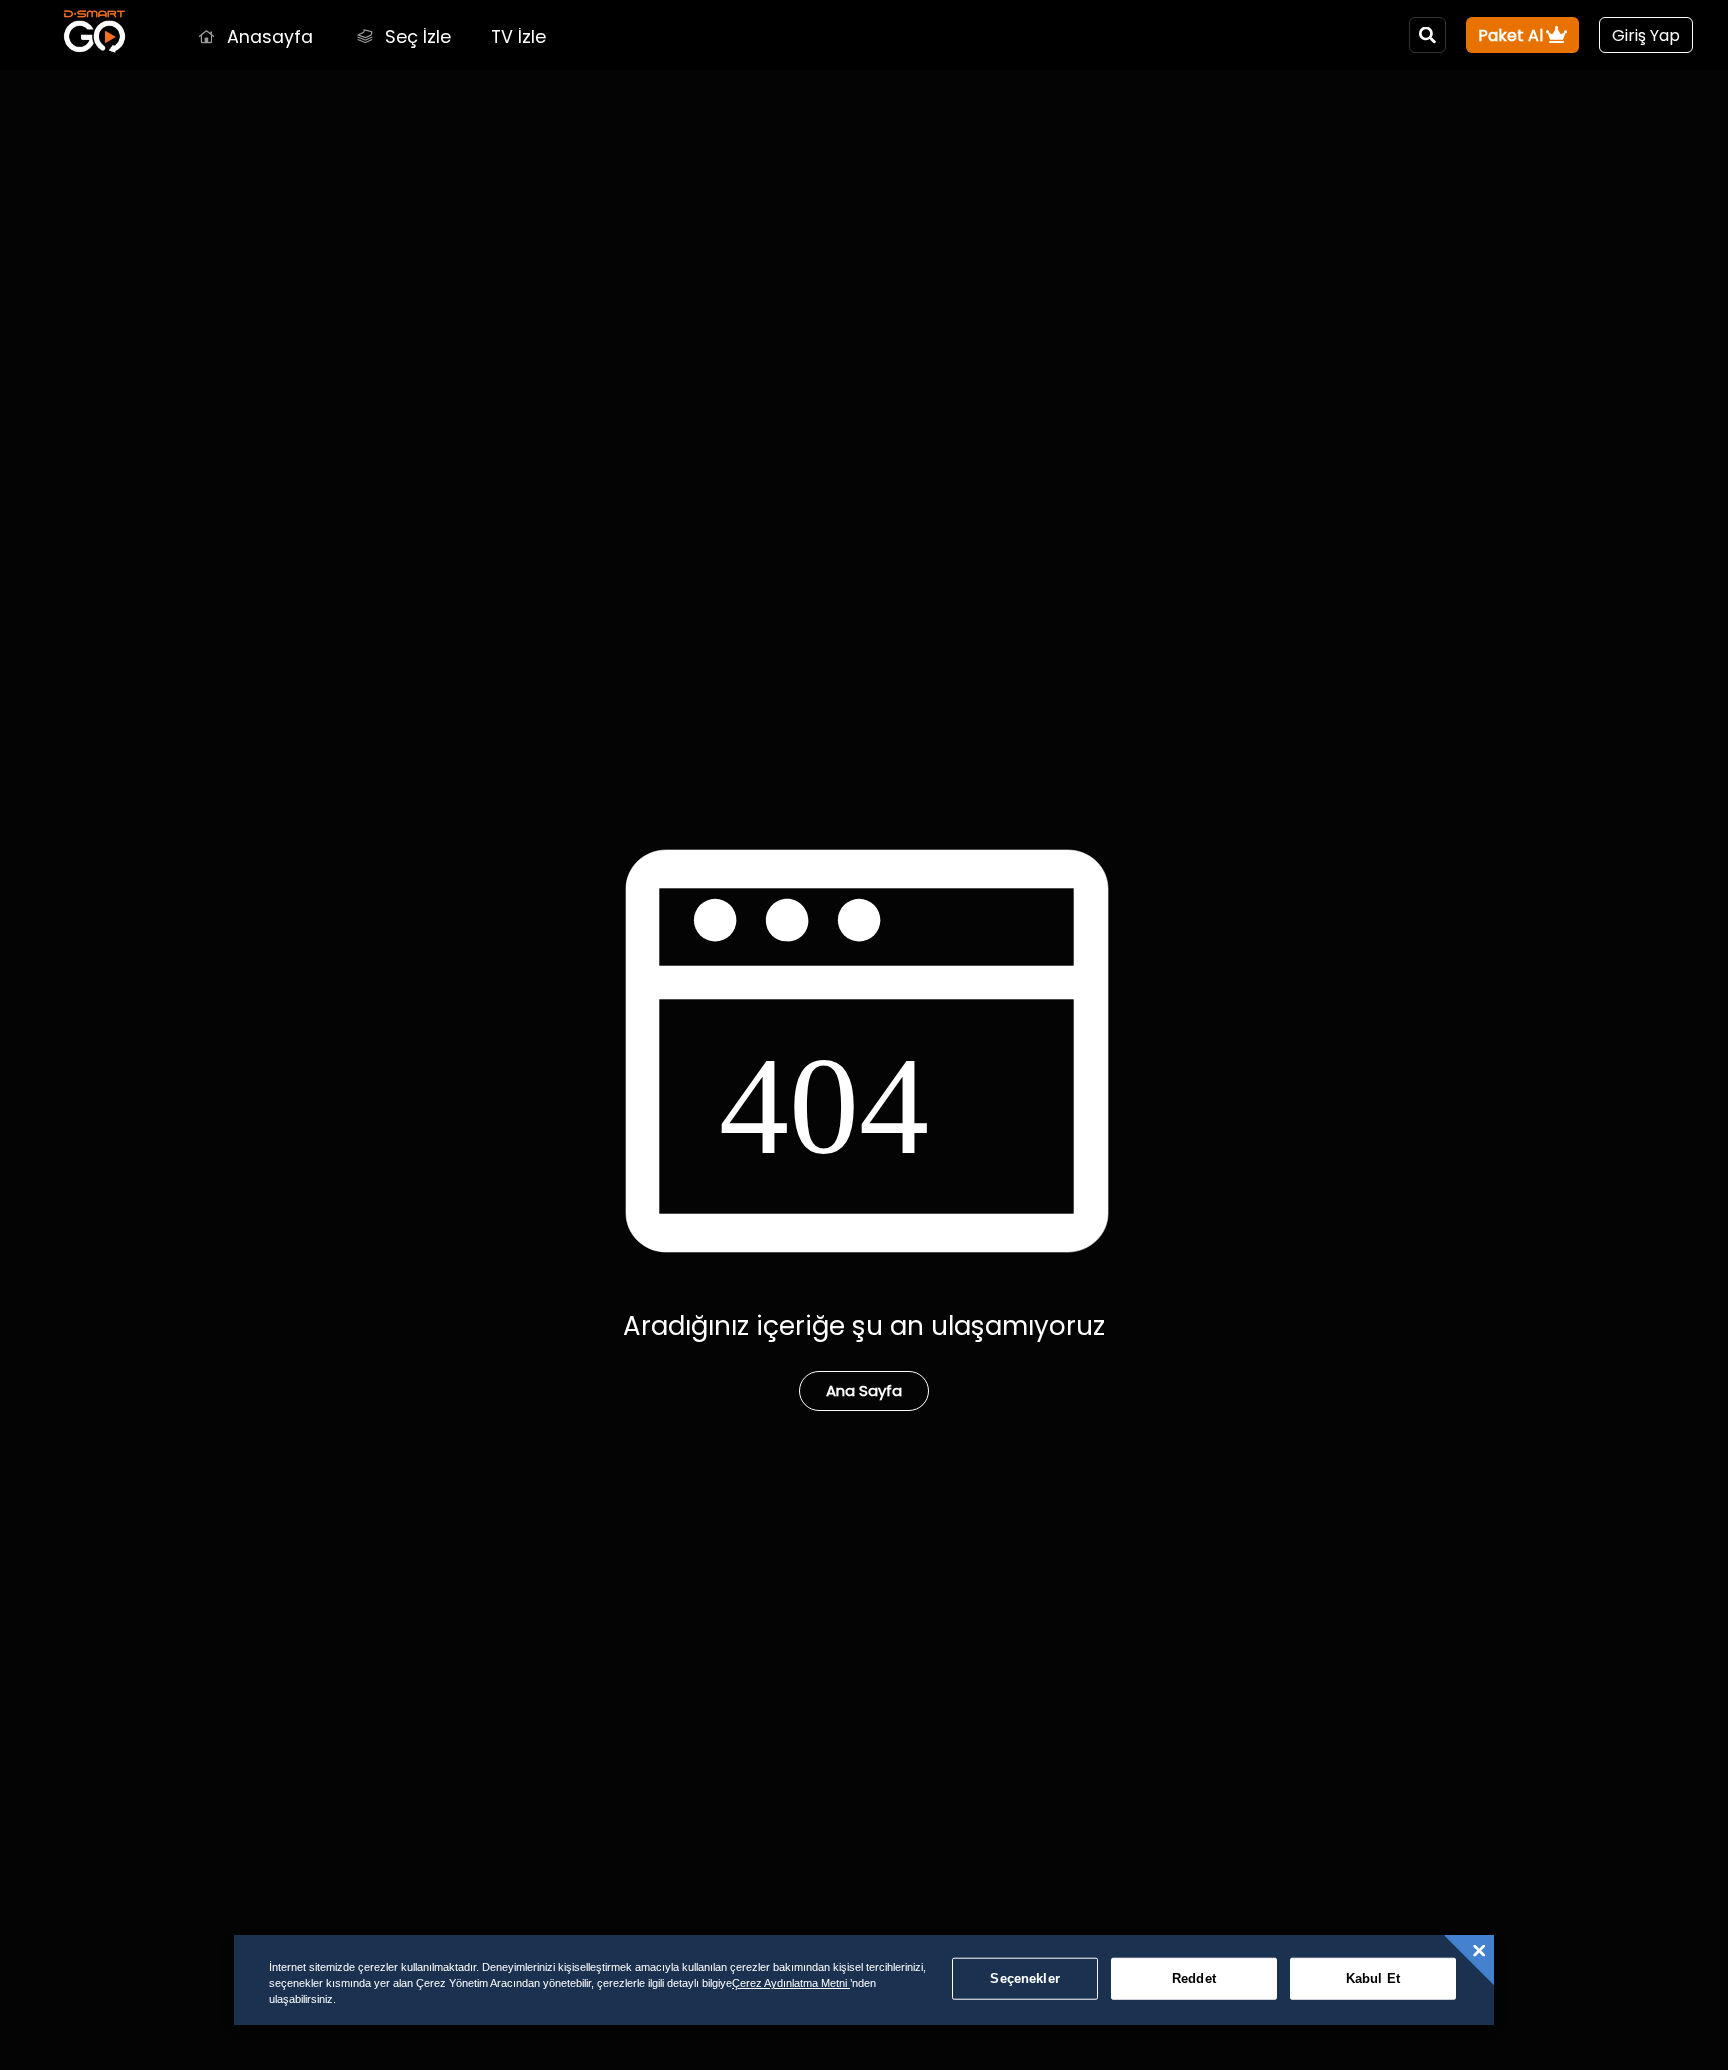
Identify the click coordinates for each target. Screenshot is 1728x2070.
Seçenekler (1024, 1978)
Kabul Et (1373, 1978)
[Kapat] (1479, 1951)
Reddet (1194, 1978)
